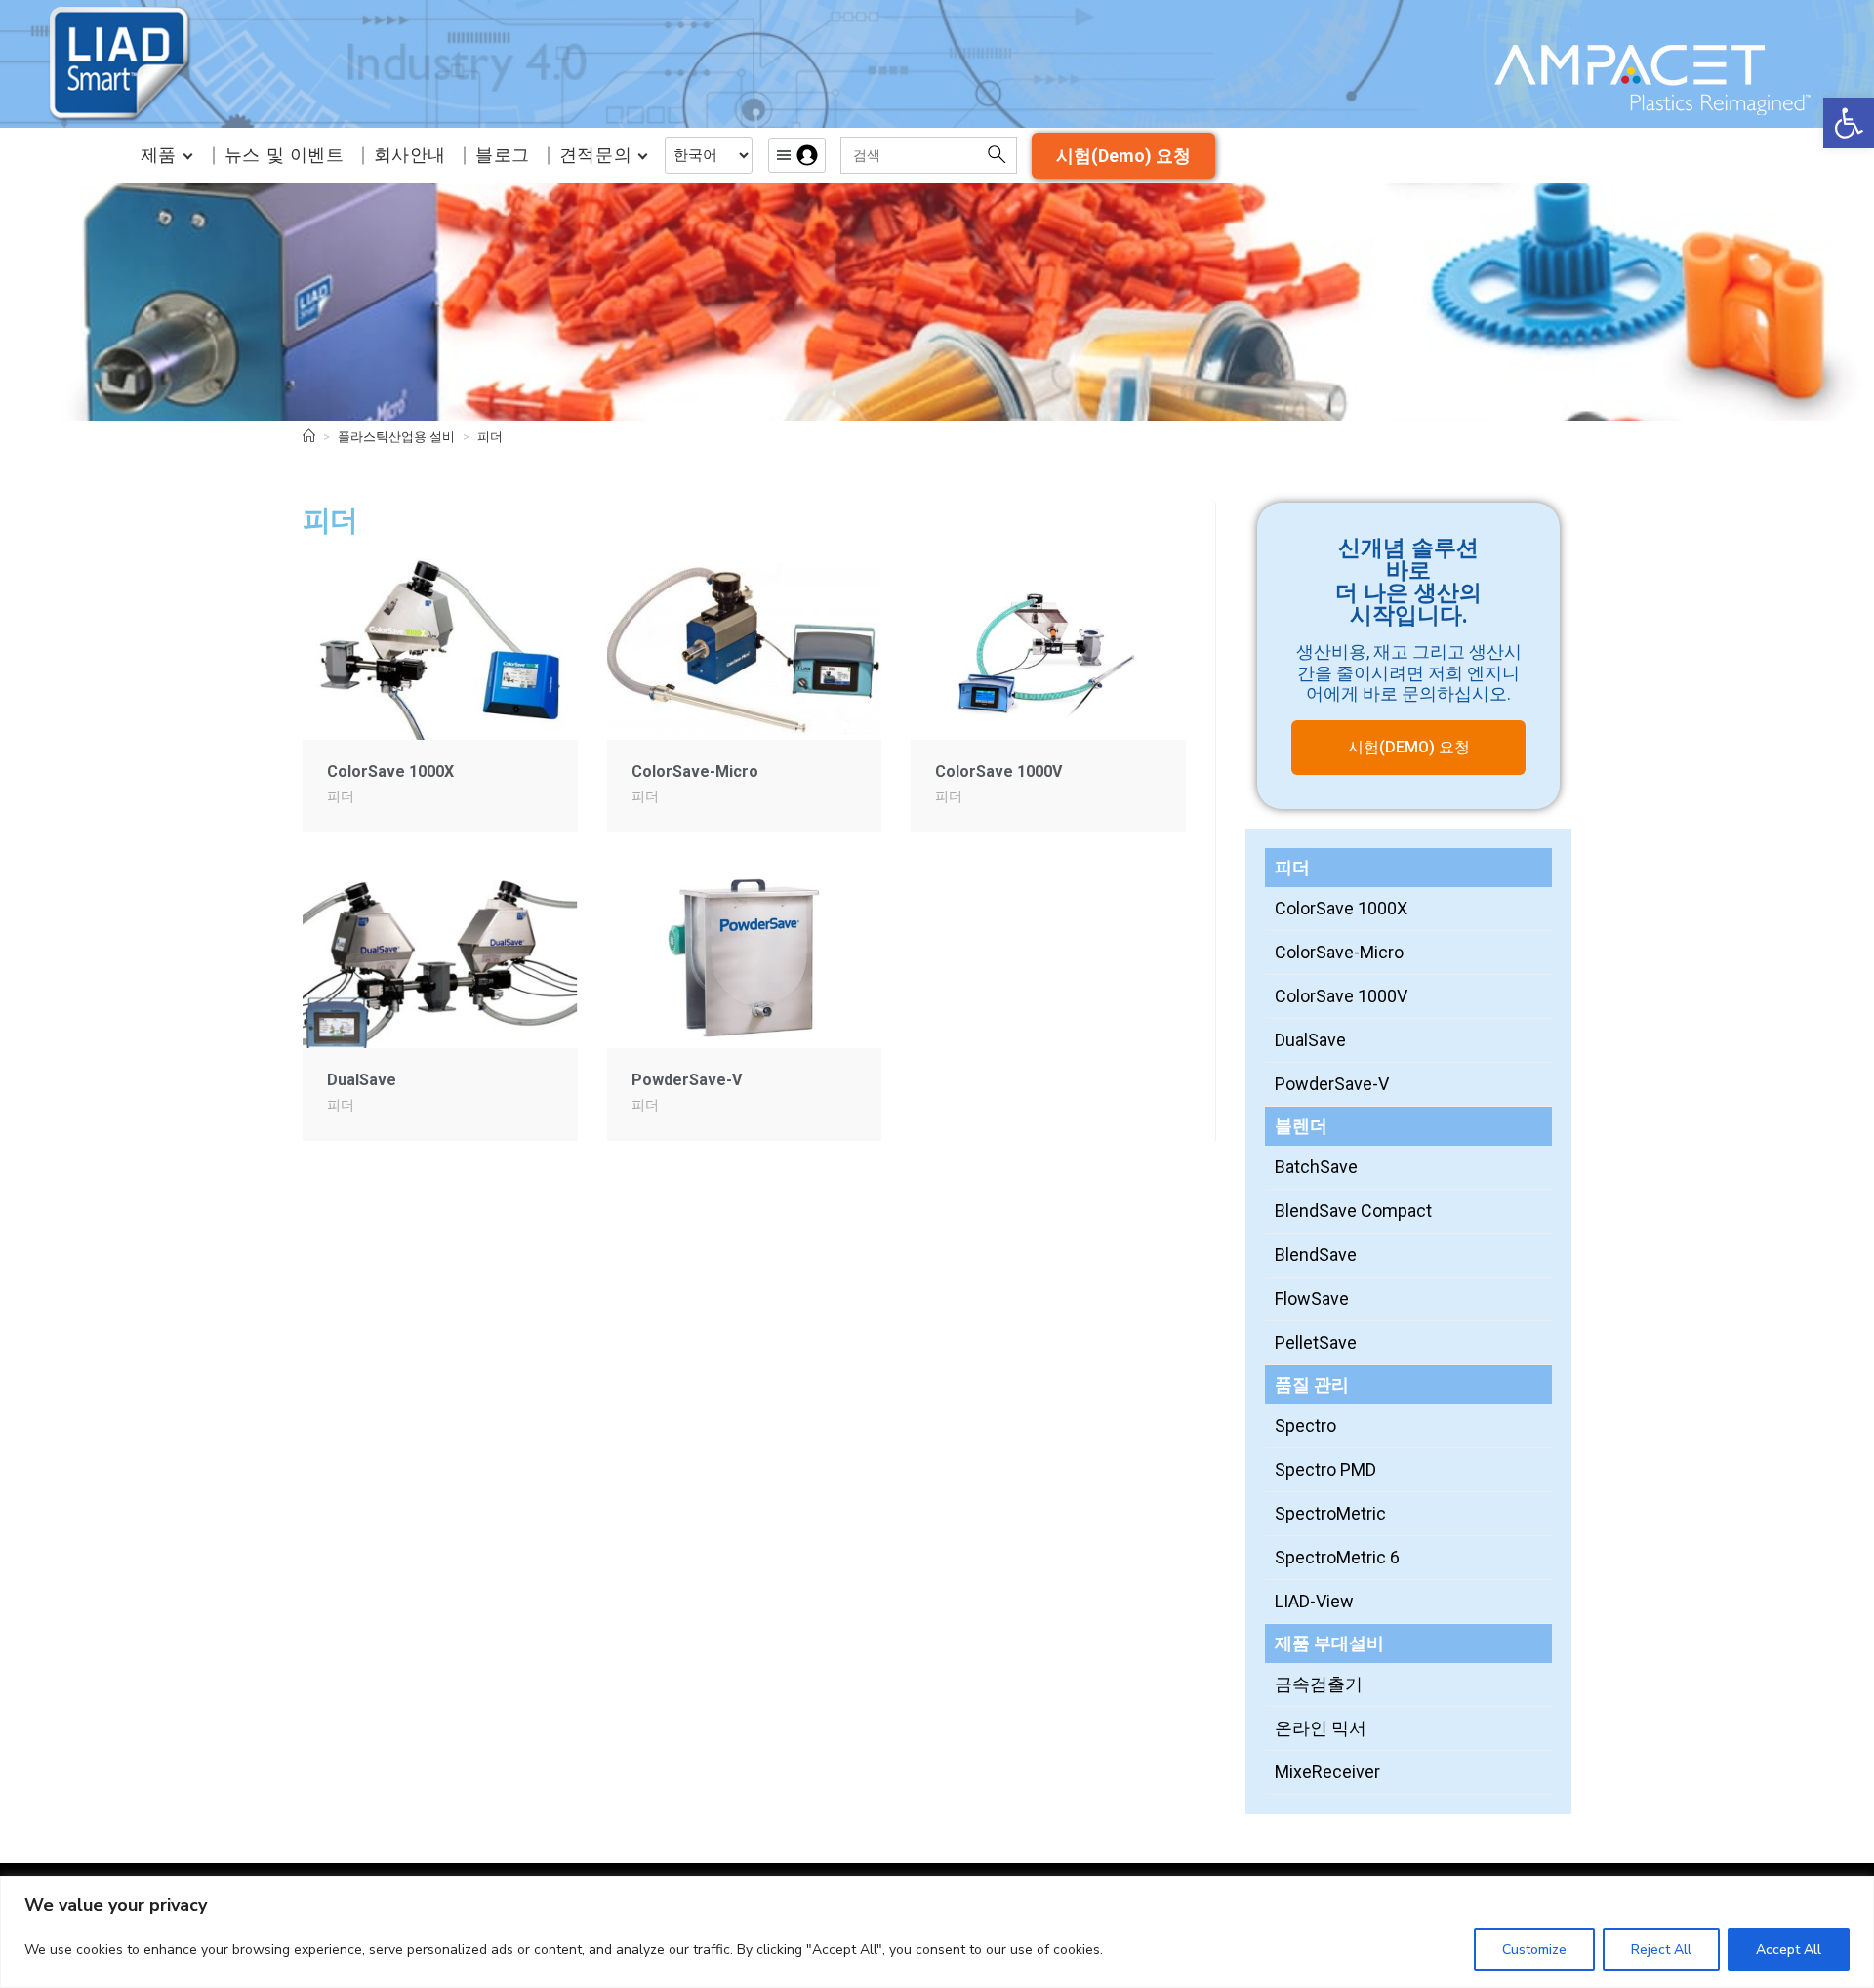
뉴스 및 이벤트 (285, 155)
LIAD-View (1314, 1601)
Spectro (1305, 1425)
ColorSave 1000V (998, 771)
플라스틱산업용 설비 (396, 437)
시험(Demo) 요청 (1123, 156)
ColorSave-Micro (695, 771)
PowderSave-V (687, 1080)
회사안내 (410, 155)
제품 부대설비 (1329, 1643)
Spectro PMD (1325, 1469)
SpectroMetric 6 (1337, 1557)
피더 (490, 437)
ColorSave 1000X (390, 771)
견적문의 (595, 155)
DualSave (362, 1080)
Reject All (1661, 1949)
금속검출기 (1319, 1684)
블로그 (503, 155)
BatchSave (1316, 1167)
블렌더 (1301, 1126)
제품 (159, 155)
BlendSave (1316, 1255)
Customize (1534, 1949)
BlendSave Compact (1353, 1211)
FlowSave (1312, 1298)
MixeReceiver (1327, 1772)
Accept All (1789, 1949)
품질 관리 (1312, 1384)
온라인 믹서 (1321, 1728)
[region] (937, 1932)
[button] (1849, 123)
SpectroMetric (1330, 1513)
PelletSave (1316, 1342)
